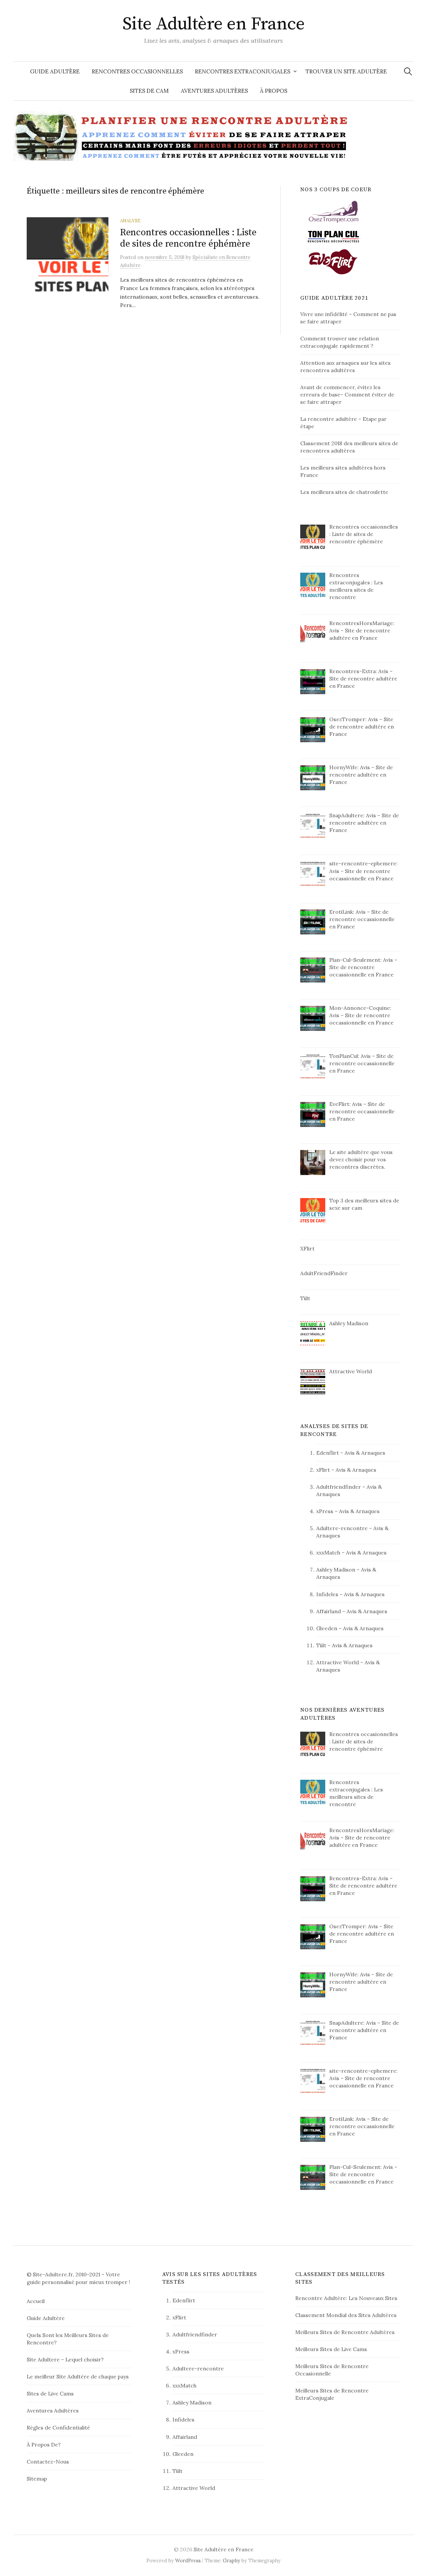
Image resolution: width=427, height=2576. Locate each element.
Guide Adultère (55, 71)
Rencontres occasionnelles (137, 71)
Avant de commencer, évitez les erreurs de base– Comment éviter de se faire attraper (347, 394)
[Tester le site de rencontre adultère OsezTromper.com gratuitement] (334, 211)
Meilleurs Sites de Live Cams (331, 2349)
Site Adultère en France (214, 24)
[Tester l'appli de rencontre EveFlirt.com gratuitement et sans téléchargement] (334, 261)
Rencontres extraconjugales (243, 71)
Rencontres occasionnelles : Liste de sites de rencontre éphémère (188, 238)
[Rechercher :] (408, 71)
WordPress (188, 2560)
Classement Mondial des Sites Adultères (346, 2315)
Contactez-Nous (48, 2462)
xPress (325, 1511)
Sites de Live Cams (50, 2393)
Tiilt (321, 1645)
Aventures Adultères (214, 91)
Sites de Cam (149, 91)
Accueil (36, 2301)
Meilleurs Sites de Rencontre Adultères (345, 2332)
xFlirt (323, 1470)
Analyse (130, 221)
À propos (274, 91)
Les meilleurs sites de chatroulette (344, 492)
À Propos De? (44, 2445)
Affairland (329, 1611)
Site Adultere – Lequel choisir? (65, 2359)
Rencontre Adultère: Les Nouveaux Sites (346, 2298)
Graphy (232, 2560)
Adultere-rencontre (342, 1528)
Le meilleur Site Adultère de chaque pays (78, 2376)
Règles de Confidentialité (58, 2427)
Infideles (327, 1594)
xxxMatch (328, 1552)
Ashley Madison (336, 1569)
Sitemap (37, 2479)
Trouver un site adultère (346, 71)
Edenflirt (328, 1453)
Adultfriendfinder (339, 1487)
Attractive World (338, 1662)
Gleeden (327, 1628)
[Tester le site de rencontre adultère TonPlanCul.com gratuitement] (334, 236)
